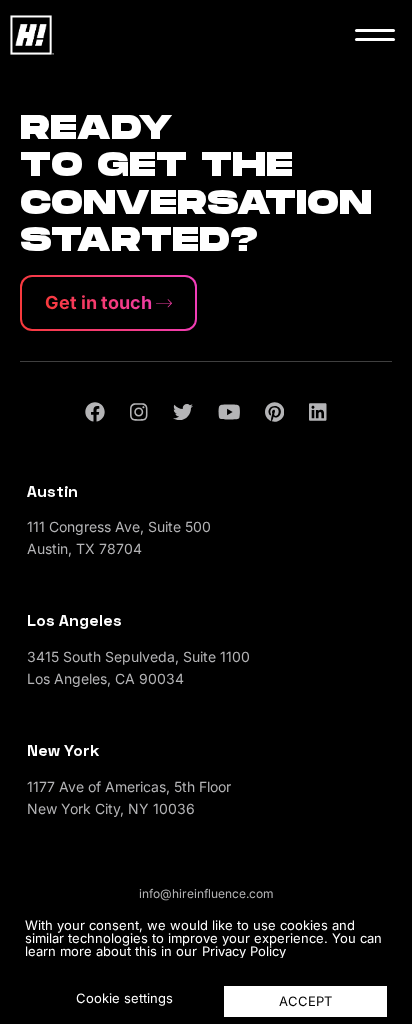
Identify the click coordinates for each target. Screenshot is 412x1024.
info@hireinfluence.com (206, 893)
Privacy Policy (244, 951)
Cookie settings (124, 998)
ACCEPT (305, 1001)
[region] (206, 964)
